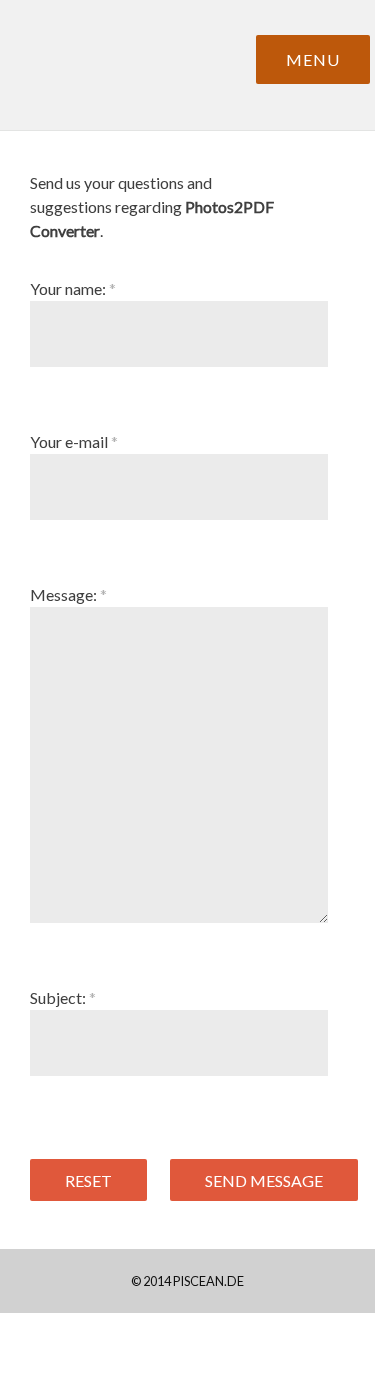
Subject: (58, 997)
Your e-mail (69, 441)
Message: (63, 594)
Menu (313, 59)
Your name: (68, 288)
